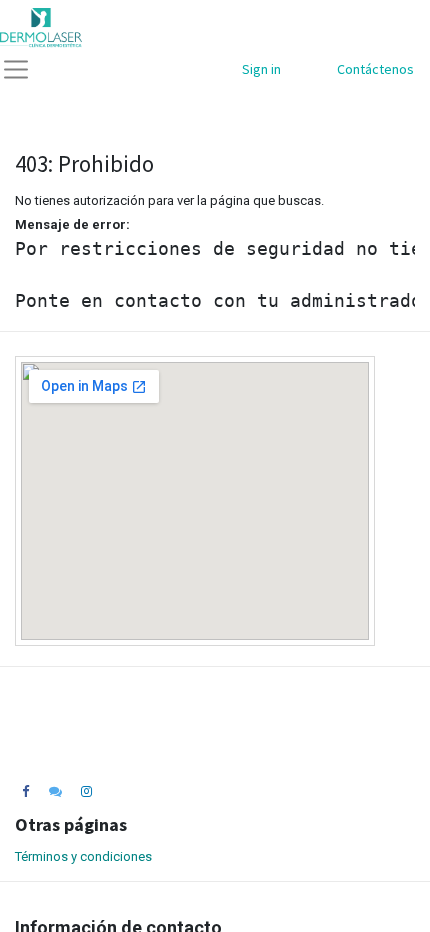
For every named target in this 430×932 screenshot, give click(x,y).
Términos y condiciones (83, 856)
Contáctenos (375, 69)
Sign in (261, 69)
